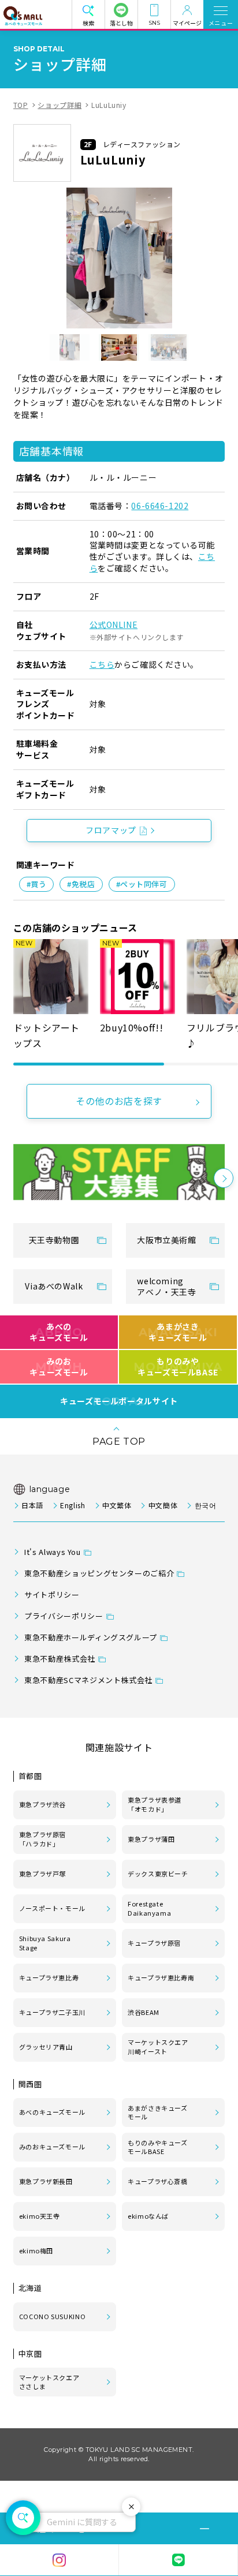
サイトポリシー (52, 1594)
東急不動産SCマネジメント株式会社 (88, 1680)
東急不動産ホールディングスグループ (91, 1637)
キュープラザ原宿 (154, 1943)
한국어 (205, 1505)
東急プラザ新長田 (46, 2181)
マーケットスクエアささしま (49, 2382)
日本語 (32, 1505)
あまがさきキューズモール (178, 1332)
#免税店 (81, 884)
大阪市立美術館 (166, 1240)
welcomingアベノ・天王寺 (166, 1287)
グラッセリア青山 (46, 2047)
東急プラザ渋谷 (42, 1804)
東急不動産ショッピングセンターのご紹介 (99, 1573)
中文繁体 (117, 1505)
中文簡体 (163, 1505)
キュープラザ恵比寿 (49, 1977)
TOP (21, 105)
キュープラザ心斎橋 (158, 2181)
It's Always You (53, 1552)
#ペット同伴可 (142, 884)
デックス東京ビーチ (158, 1874)
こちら (102, 664)
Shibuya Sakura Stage (45, 1943)
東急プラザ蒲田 (151, 1839)
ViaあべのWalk (54, 1286)
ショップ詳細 (59, 105)
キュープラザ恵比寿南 (161, 1977)
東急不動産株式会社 (60, 1659)
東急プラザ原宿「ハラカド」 (42, 1839)
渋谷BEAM (144, 2012)
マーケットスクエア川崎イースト (158, 2047)
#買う (37, 884)
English (72, 1505)
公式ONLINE (114, 625)
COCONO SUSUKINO (53, 2316)
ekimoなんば (148, 2216)
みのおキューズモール (59, 1367)
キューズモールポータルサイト (119, 1401)
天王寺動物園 (54, 1240)
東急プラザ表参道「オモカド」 (155, 1804)
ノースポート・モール (52, 1908)
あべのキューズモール (59, 1332)
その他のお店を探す (119, 1101)
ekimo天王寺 (40, 2216)
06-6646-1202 (160, 506)
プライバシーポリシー (64, 1616)
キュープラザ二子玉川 (52, 2012)
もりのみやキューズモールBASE (178, 1367)
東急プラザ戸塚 (42, 1874)
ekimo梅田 (36, 2250)
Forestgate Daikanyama (149, 1908)
